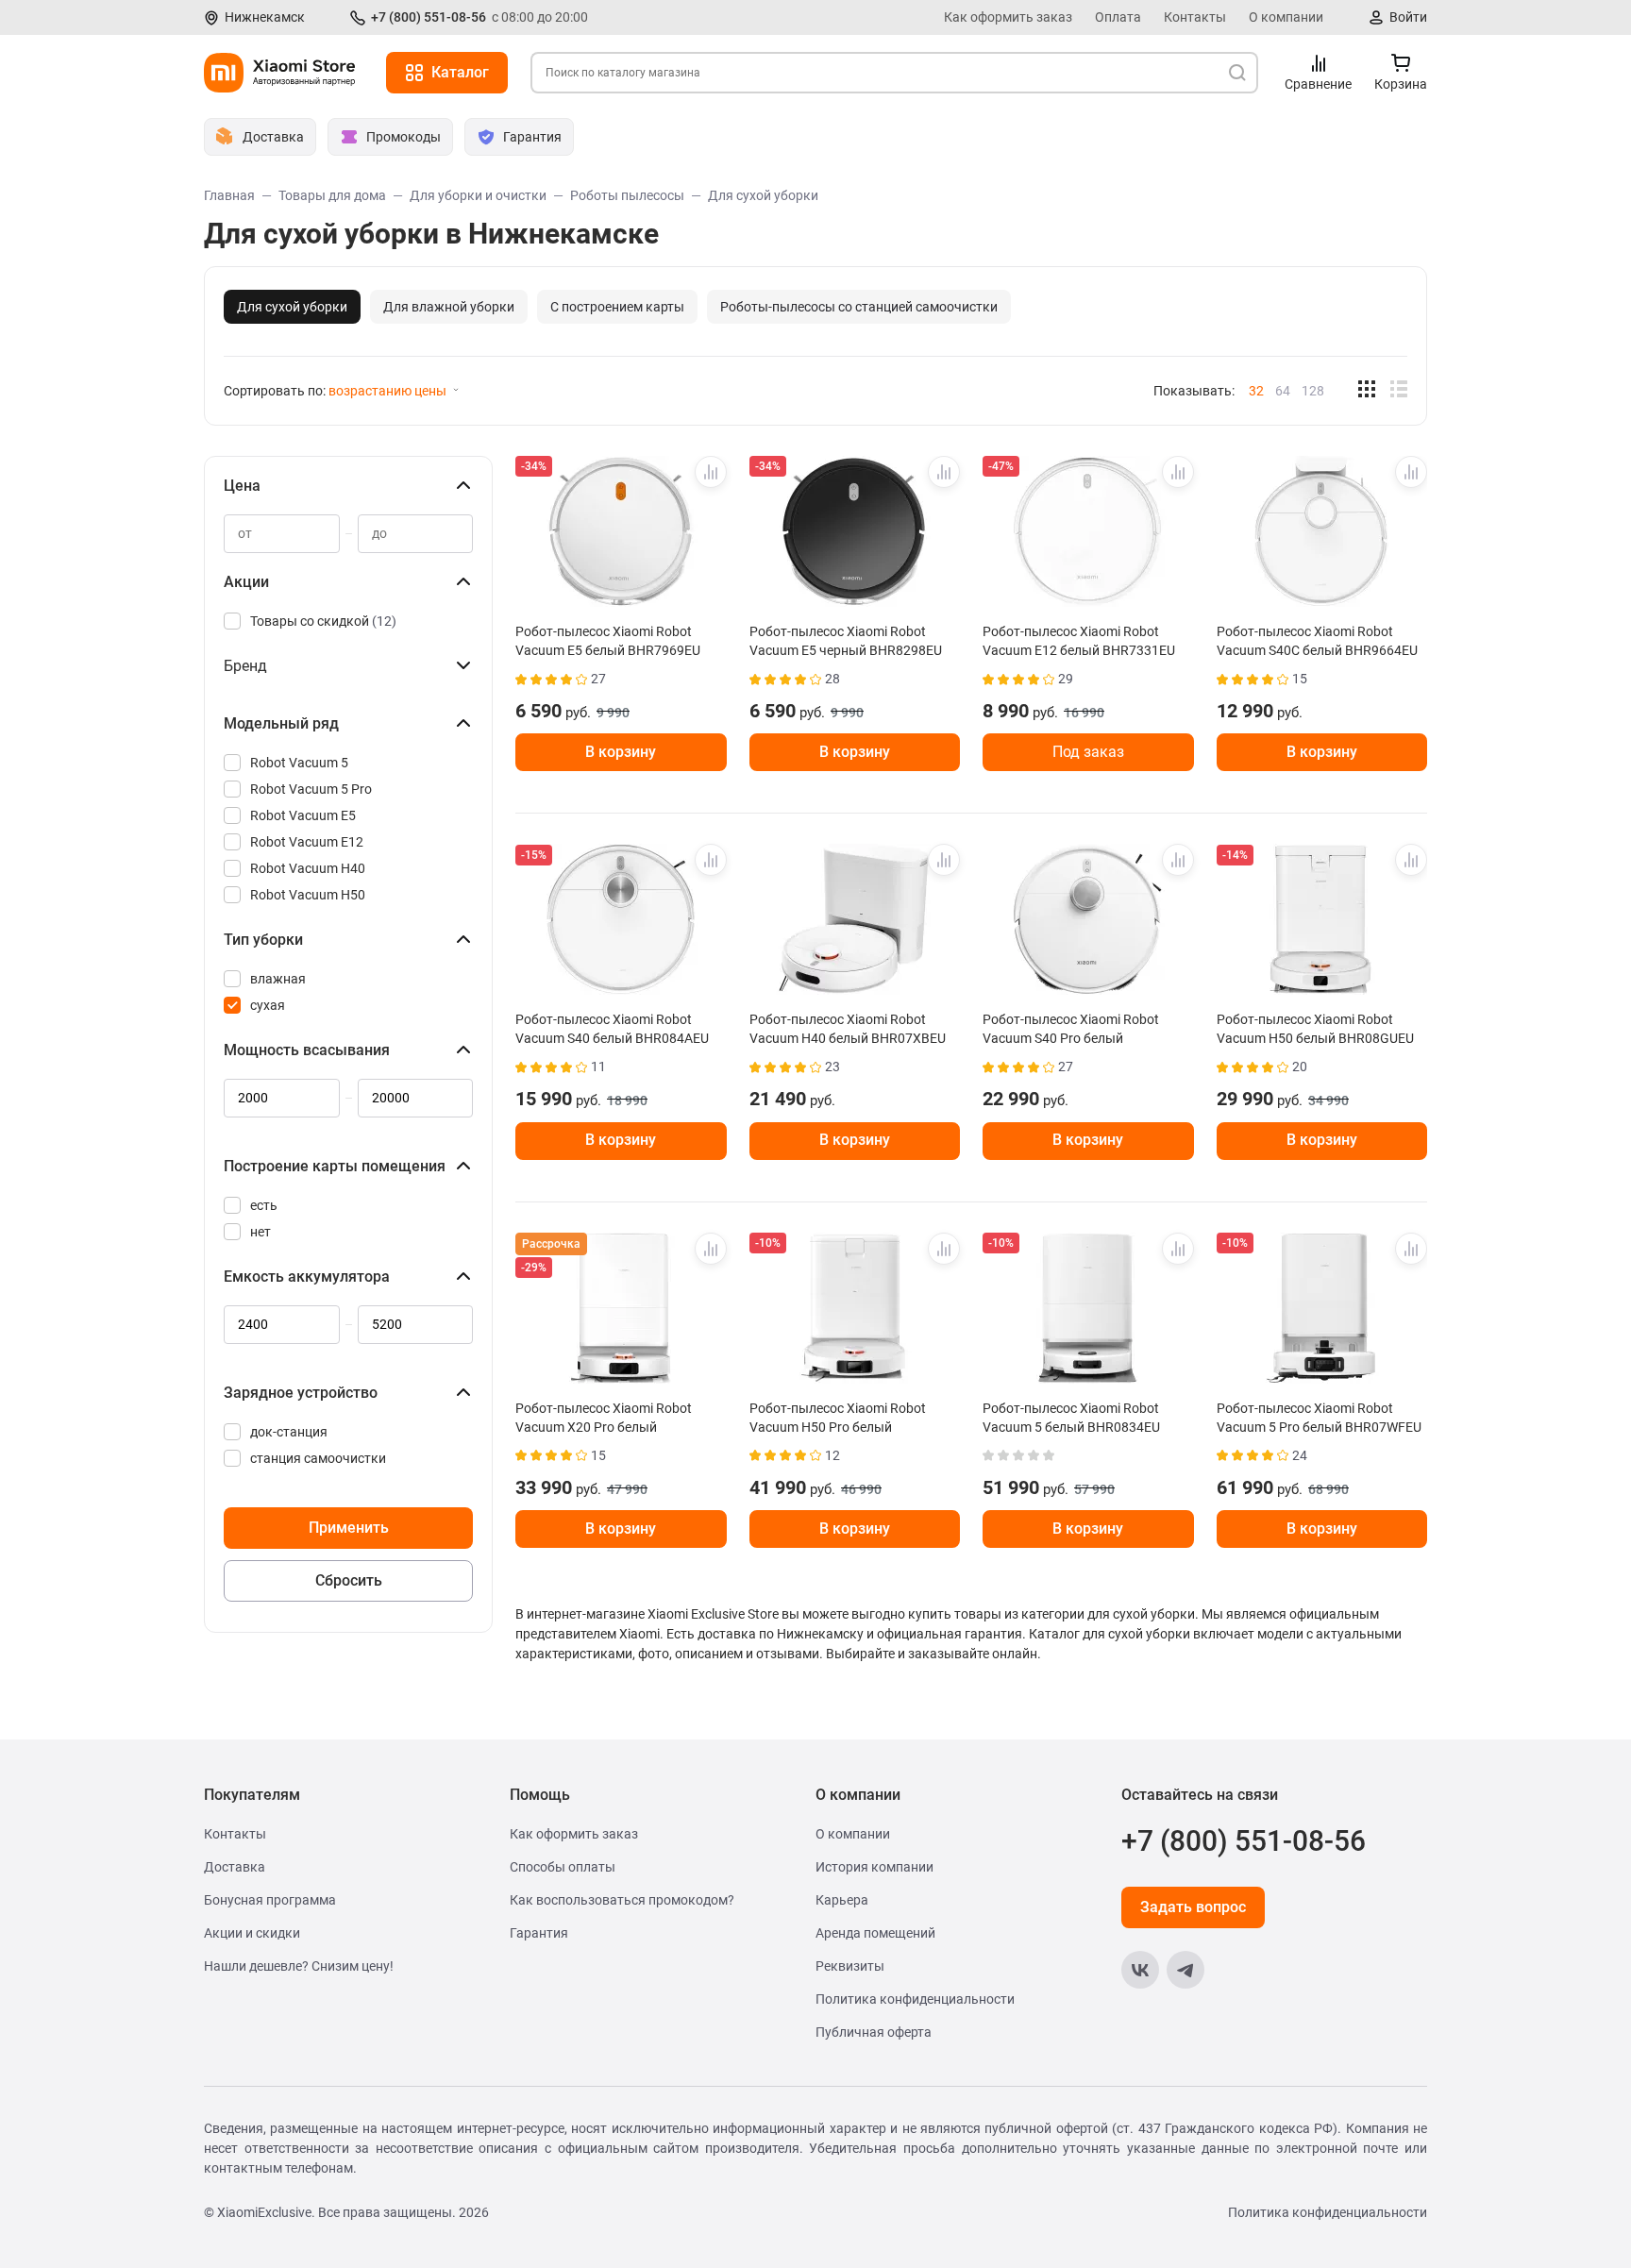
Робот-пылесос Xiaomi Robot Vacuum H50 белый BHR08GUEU (1315, 1029)
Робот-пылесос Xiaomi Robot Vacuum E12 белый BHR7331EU (1079, 641)
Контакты (1195, 17)
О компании (1286, 17)
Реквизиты (850, 1966)
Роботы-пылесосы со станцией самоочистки (859, 307)
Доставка (235, 1867)
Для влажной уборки (449, 307)
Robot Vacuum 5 (299, 763)
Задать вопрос (1193, 1907)
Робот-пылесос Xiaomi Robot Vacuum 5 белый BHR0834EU (1071, 1418)
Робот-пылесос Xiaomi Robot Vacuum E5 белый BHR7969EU (608, 641)
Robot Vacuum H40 (308, 868)
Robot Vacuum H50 (308, 895)
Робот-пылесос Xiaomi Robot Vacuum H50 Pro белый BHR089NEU (838, 1418)
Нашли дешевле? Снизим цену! (299, 1966)
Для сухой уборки (292, 307)
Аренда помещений (875, 1933)
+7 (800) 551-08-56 (429, 17)
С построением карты (617, 307)
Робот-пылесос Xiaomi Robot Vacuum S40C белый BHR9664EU (1317, 641)
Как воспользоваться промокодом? (622, 1900)
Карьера (842, 1900)
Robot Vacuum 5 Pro (311, 789)
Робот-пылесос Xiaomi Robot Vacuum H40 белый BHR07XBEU (848, 1029)
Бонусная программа (270, 1900)
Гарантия (539, 1933)
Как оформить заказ (1008, 17)
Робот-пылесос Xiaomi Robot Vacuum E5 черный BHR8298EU (846, 641)
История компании (874, 1867)
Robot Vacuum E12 (307, 842)
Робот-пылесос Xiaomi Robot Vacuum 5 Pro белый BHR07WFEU (1319, 1418)
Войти (1408, 17)
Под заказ (1088, 752)
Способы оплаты (563, 1867)
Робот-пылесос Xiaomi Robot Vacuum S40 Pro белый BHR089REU (1071, 1029)
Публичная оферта (874, 2032)
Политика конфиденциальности (915, 1999)
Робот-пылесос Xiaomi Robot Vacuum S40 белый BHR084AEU (612, 1029)
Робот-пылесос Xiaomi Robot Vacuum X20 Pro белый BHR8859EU (604, 1418)
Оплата (1118, 17)
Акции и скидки (252, 1933)
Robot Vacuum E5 (303, 815)
